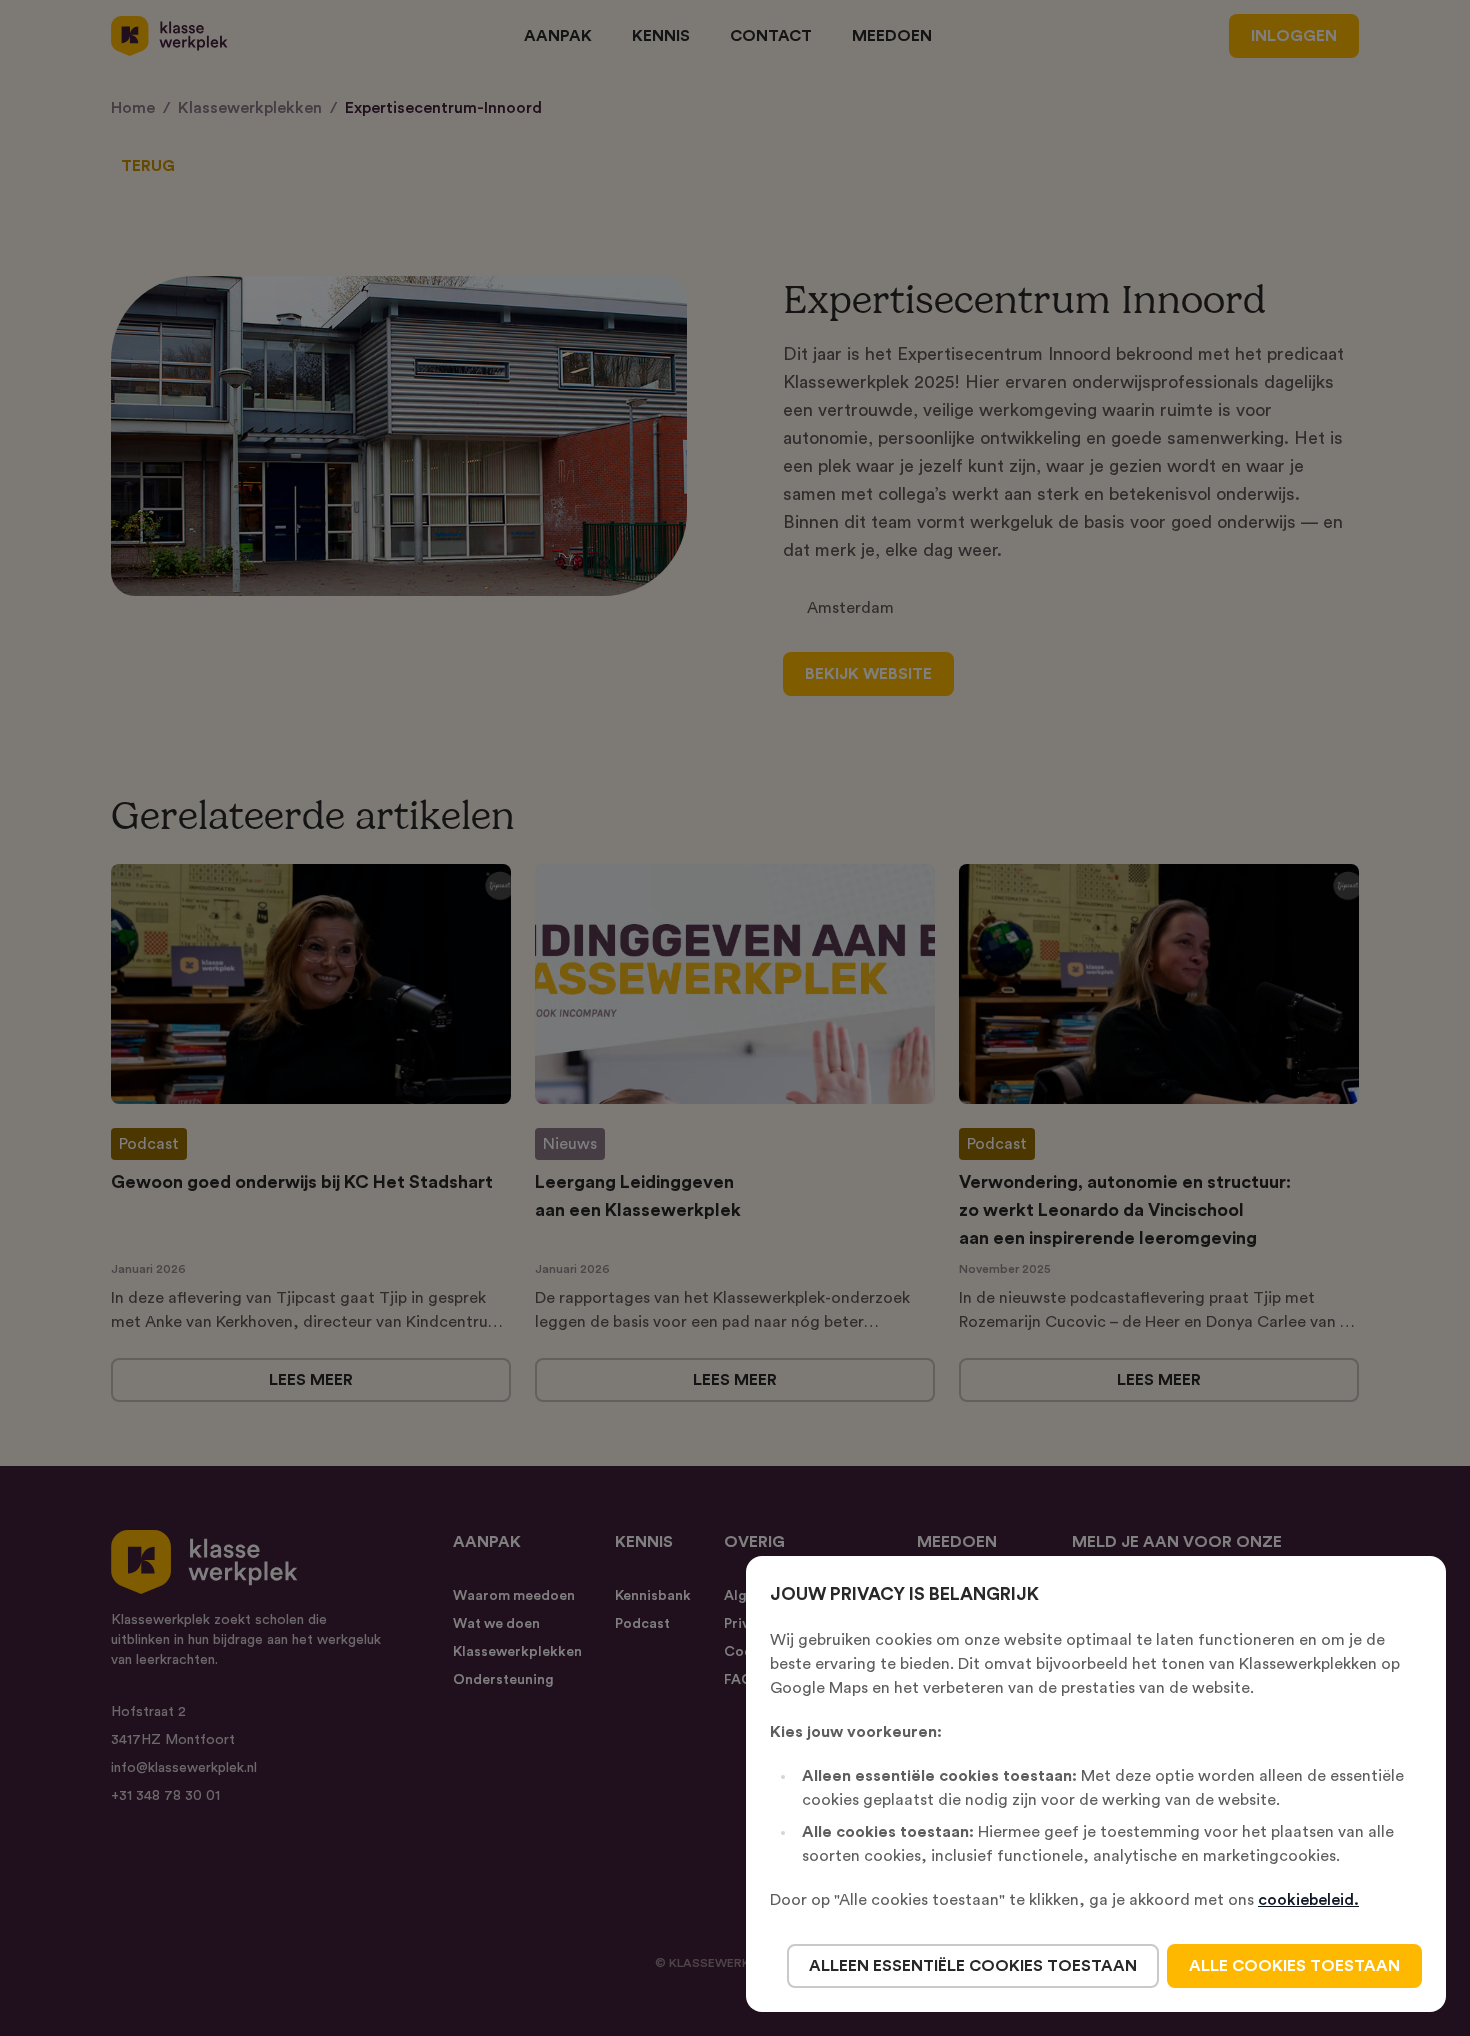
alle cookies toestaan (1294, 1966)
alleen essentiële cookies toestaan (973, 1966)
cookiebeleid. (1308, 1900)
